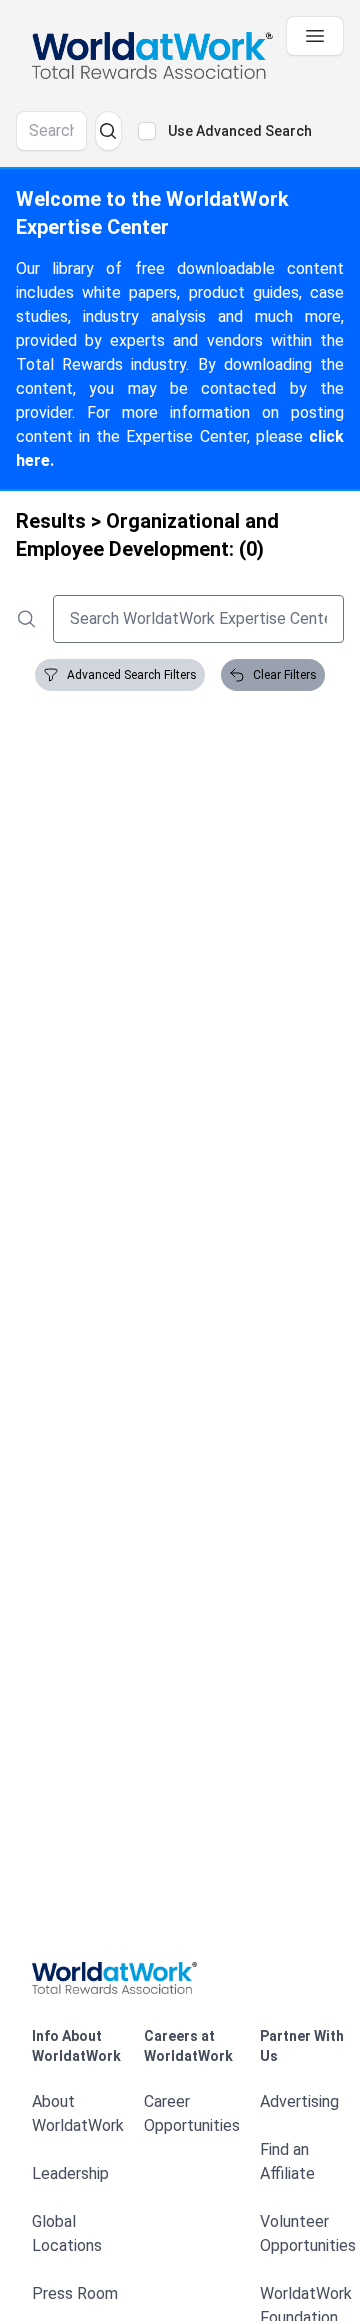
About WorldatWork (78, 2113)
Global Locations (67, 2233)
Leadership (70, 2173)
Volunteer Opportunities (308, 2233)
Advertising (299, 2101)
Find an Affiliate (287, 2161)
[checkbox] (147, 131)
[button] (180, 1978)
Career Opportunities (192, 2113)
